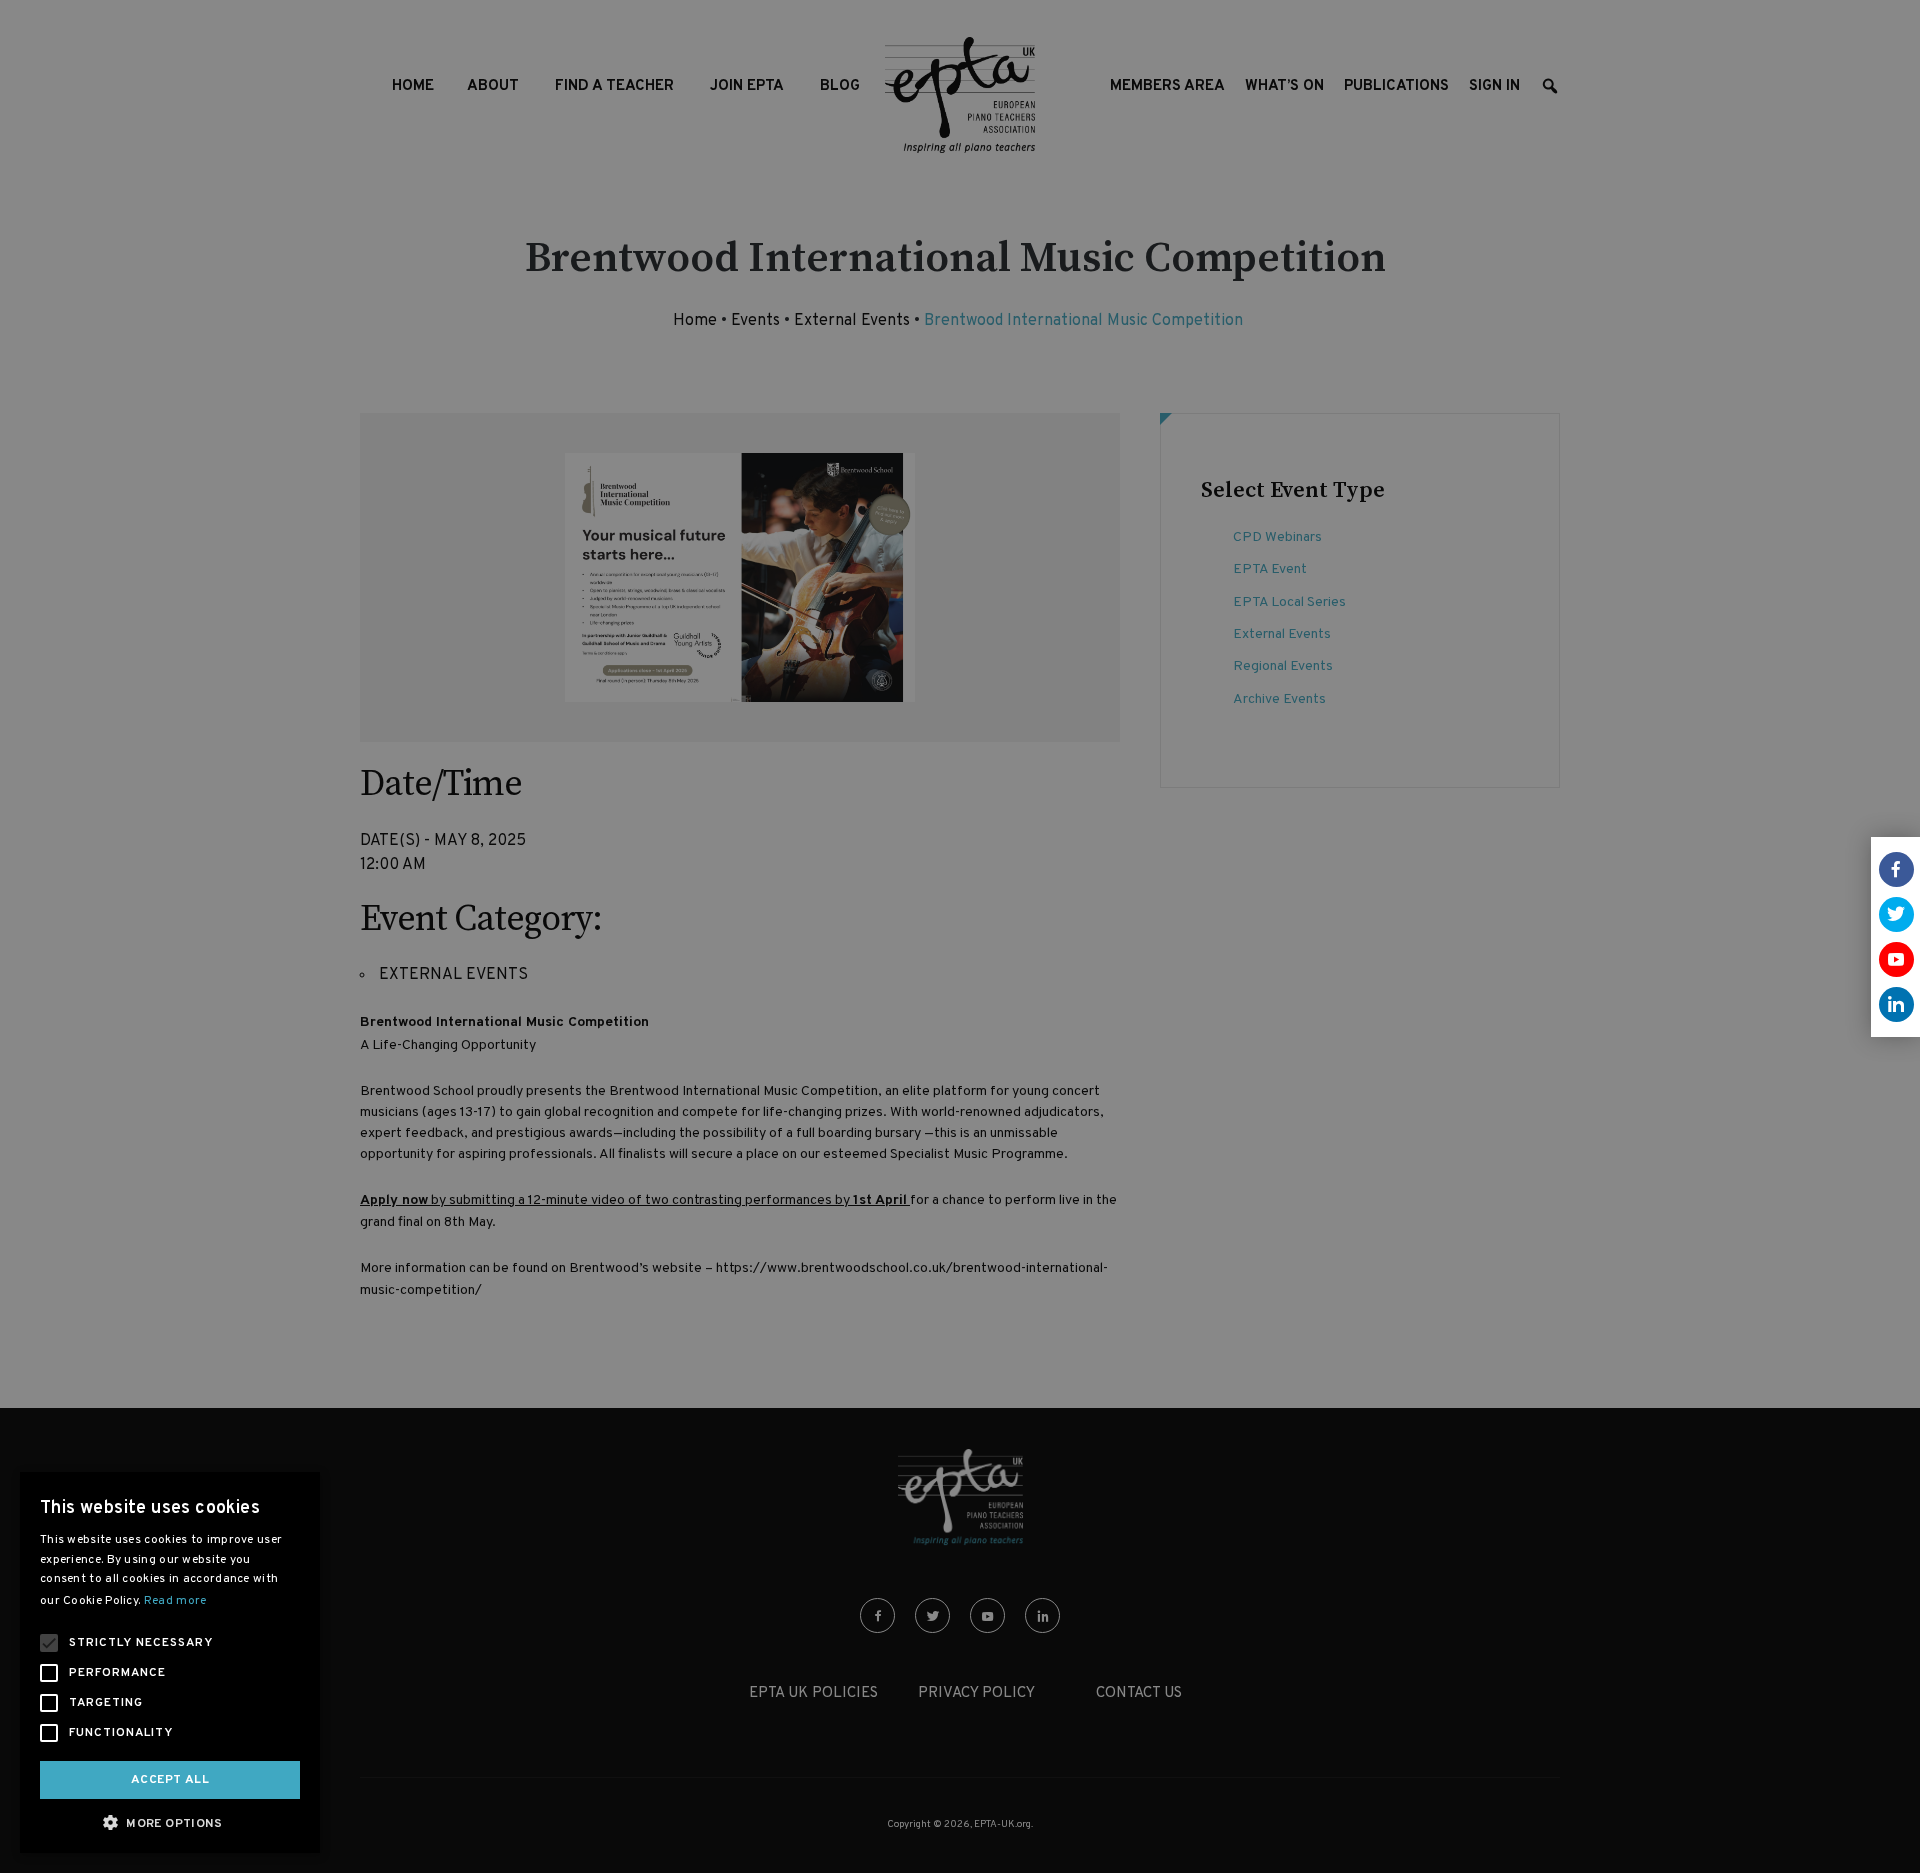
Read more (175, 1601)
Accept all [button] (170, 1780)
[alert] (960, 936)
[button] (170, 1822)
